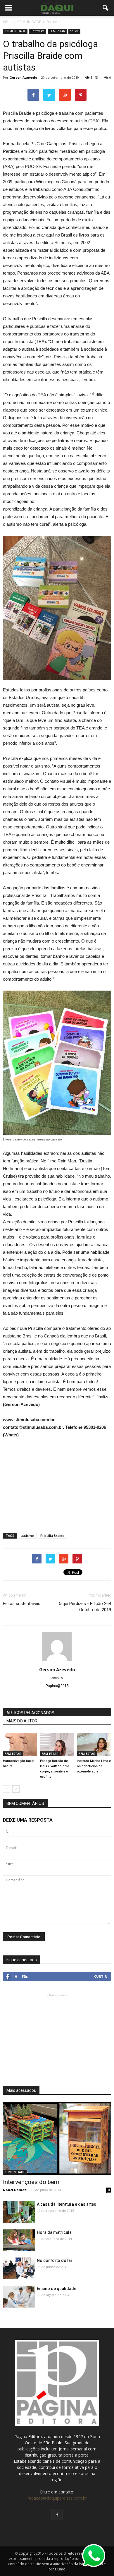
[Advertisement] (57, 1483)
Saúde (74, 31)
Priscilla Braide (52, 1536)
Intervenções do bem (31, 2182)
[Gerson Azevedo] (19, 2213)
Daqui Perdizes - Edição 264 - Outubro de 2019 (84, 1607)
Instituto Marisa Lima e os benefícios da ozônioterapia (94, 1766)
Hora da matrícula (54, 2232)
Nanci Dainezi (15, 2190)
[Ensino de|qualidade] (19, 2298)
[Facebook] (57, 2515)
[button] (106, 8)
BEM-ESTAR (57, 31)
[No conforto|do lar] (19, 2268)
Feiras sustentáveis (22, 1604)
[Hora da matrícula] (19, 2240)
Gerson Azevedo (23, 77)
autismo (27, 1536)
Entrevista (38, 31)
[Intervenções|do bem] (57, 2139)
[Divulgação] (20, 1745)
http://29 (57, 1678)
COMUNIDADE (15, 31)
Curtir (101, 1976)
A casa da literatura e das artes (66, 2204)
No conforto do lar (55, 2260)
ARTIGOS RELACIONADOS (30, 1713)
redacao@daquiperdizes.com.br (57, 2498)
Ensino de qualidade (57, 2289)
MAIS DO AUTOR (22, 1721)
